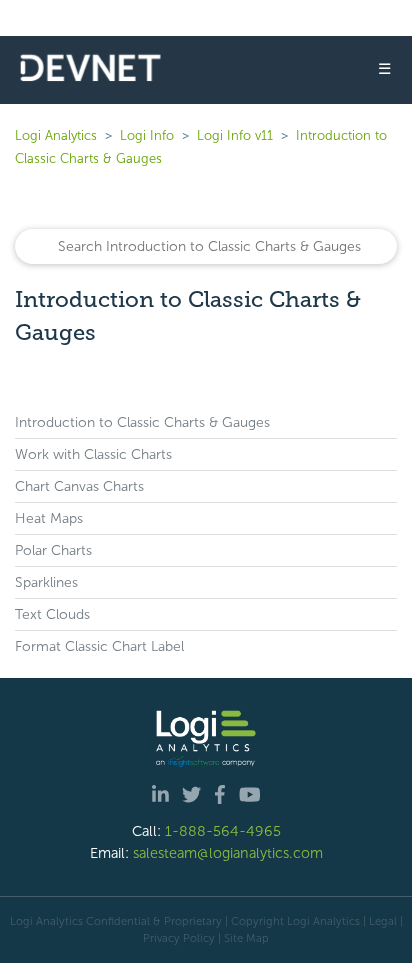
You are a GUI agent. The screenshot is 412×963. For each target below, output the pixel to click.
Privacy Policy (179, 938)
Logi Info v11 (235, 135)
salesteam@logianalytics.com (228, 853)
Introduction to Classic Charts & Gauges (142, 422)
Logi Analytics (56, 135)
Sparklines (46, 582)
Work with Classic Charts (93, 454)
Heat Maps (49, 518)
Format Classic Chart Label (99, 646)
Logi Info (147, 135)
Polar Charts (53, 550)
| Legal (380, 921)
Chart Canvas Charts (79, 486)
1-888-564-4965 (223, 831)
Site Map (246, 938)
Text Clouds (52, 614)
